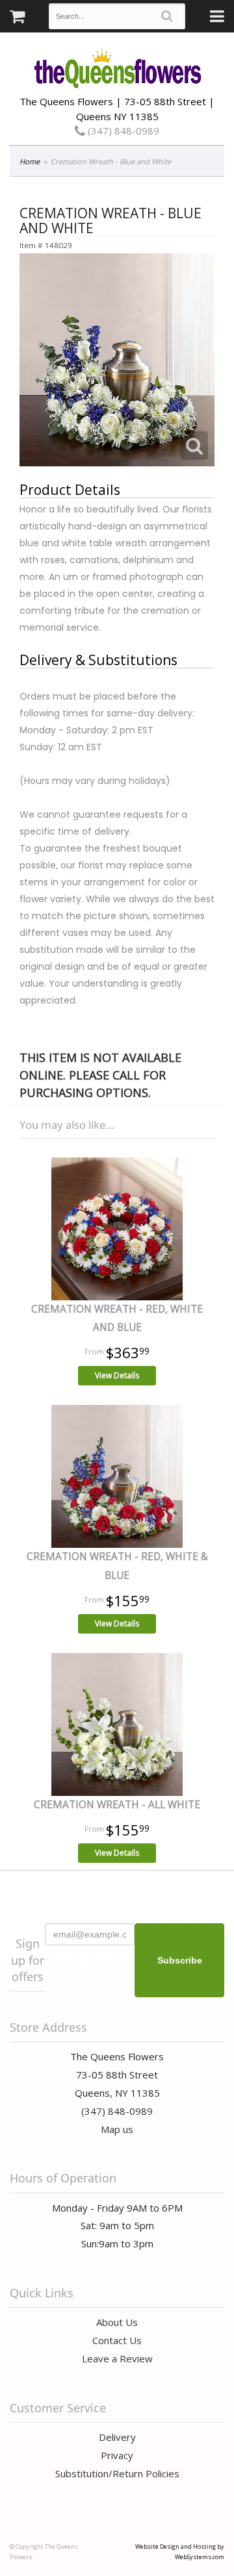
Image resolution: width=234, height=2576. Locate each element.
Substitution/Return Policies (117, 2473)
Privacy (117, 2455)
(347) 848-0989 (122, 131)
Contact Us (117, 2340)
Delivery (117, 2437)
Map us (117, 2129)
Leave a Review (117, 2358)
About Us (117, 2322)
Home (30, 161)
